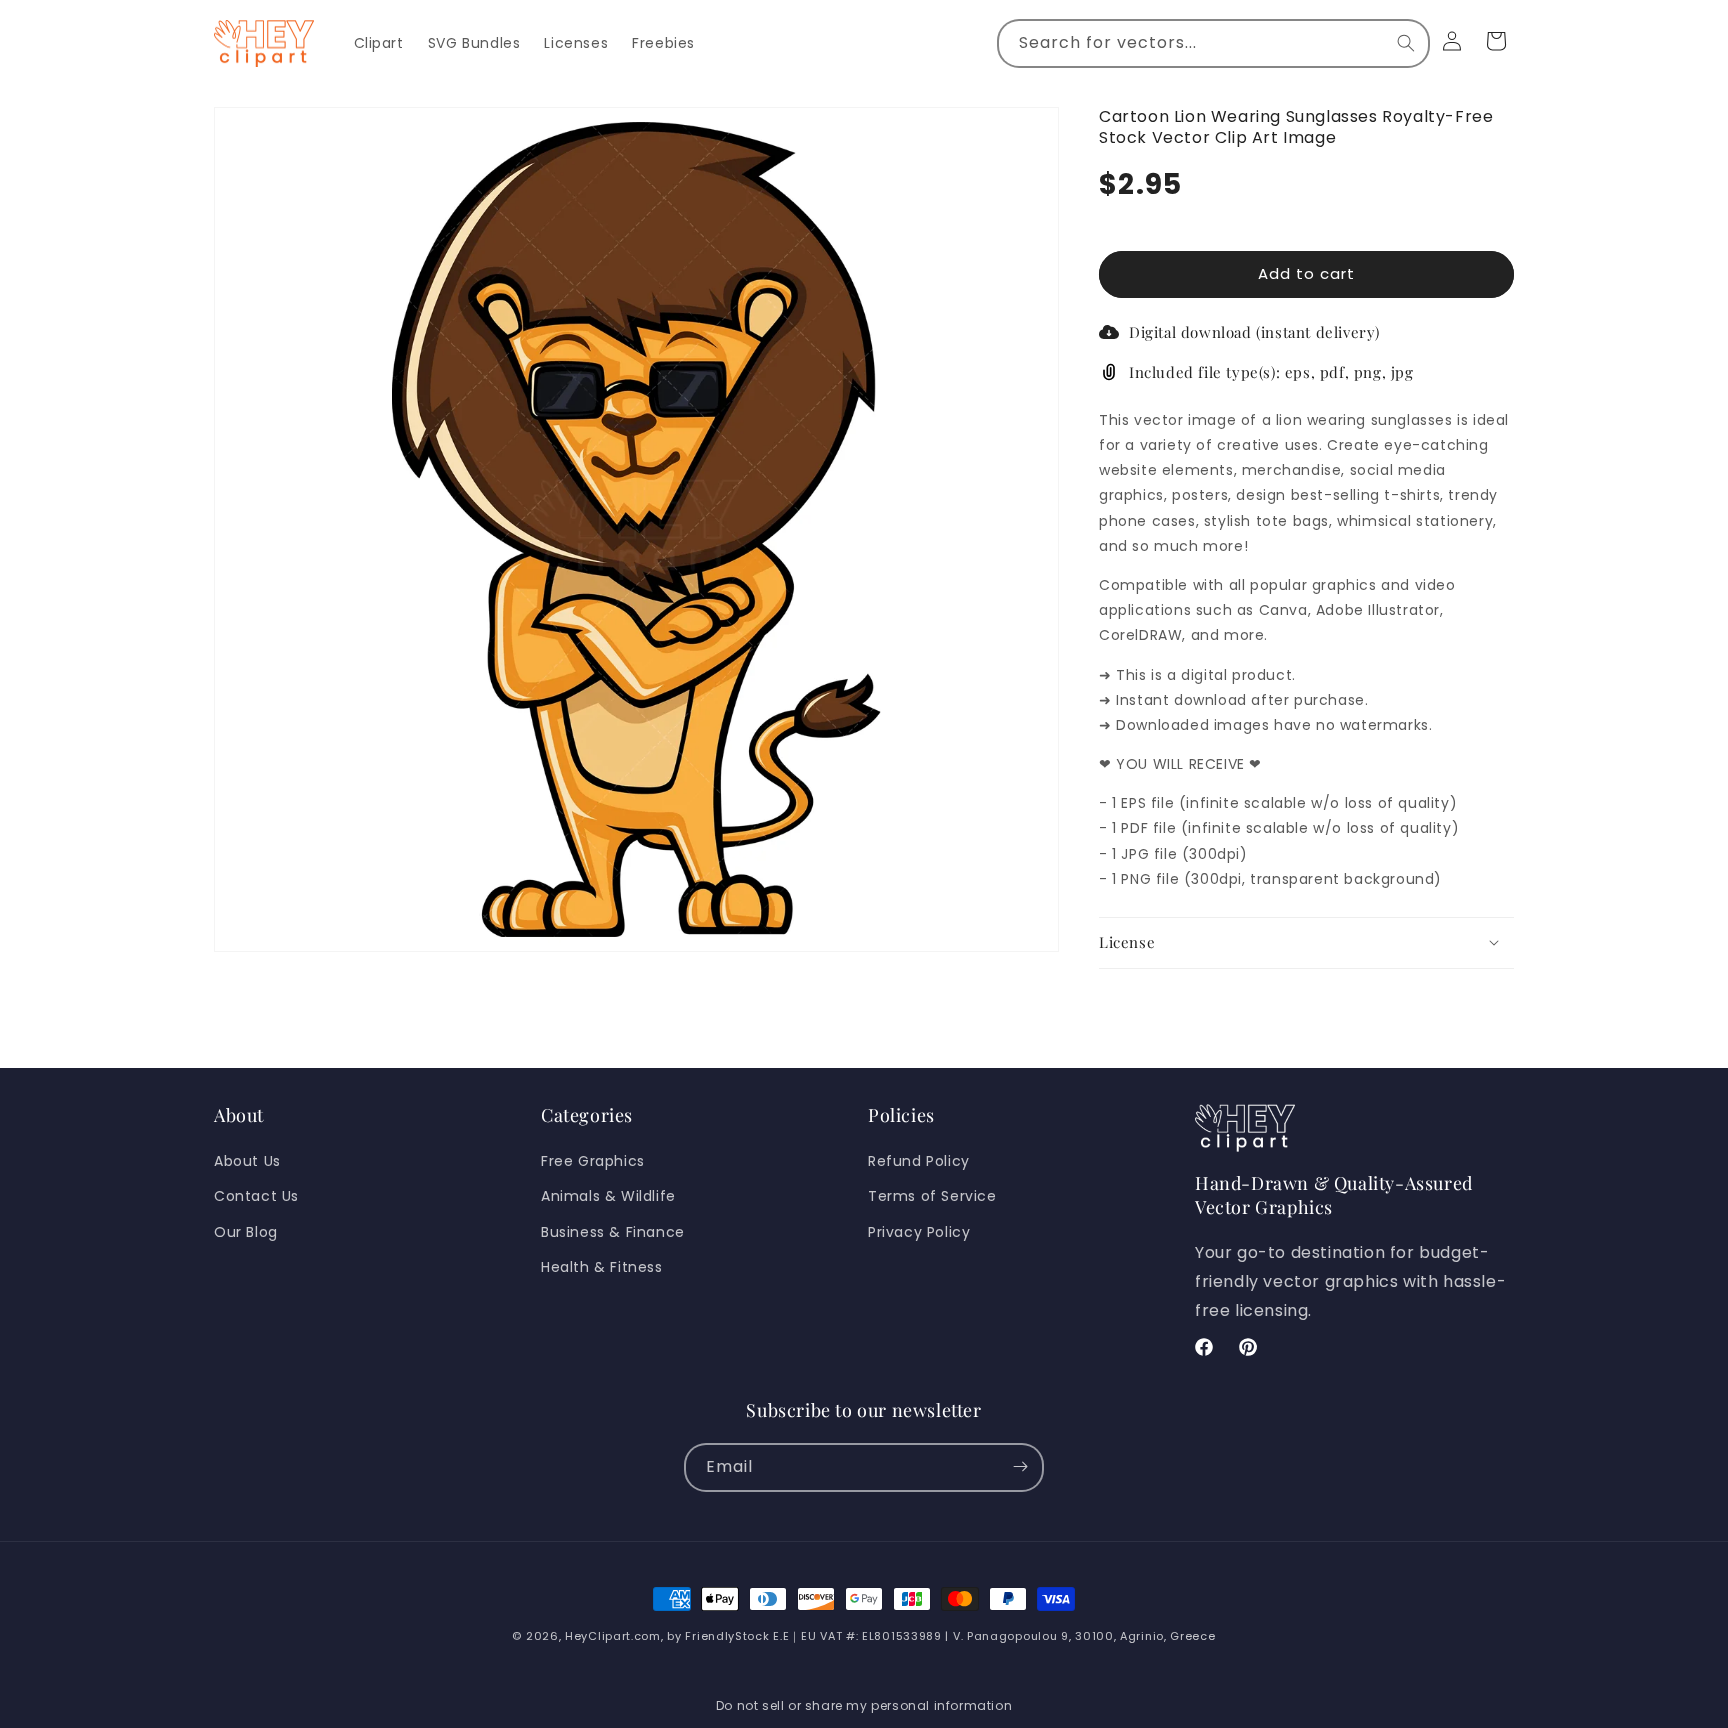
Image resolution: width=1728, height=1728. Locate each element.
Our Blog (246, 1231)
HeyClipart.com (613, 1636)
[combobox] (1213, 43)
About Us (247, 1161)
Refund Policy (919, 1161)
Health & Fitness (602, 1266)
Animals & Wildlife (608, 1196)
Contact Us (256, 1196)
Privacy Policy (919, 1231)
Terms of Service (932, 1196)
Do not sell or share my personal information (864, 1705)
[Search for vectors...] (1406, 43)
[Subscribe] (1020, 1466)
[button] (1306, 942)
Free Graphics (593, 1161)
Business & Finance (613, 1231)
